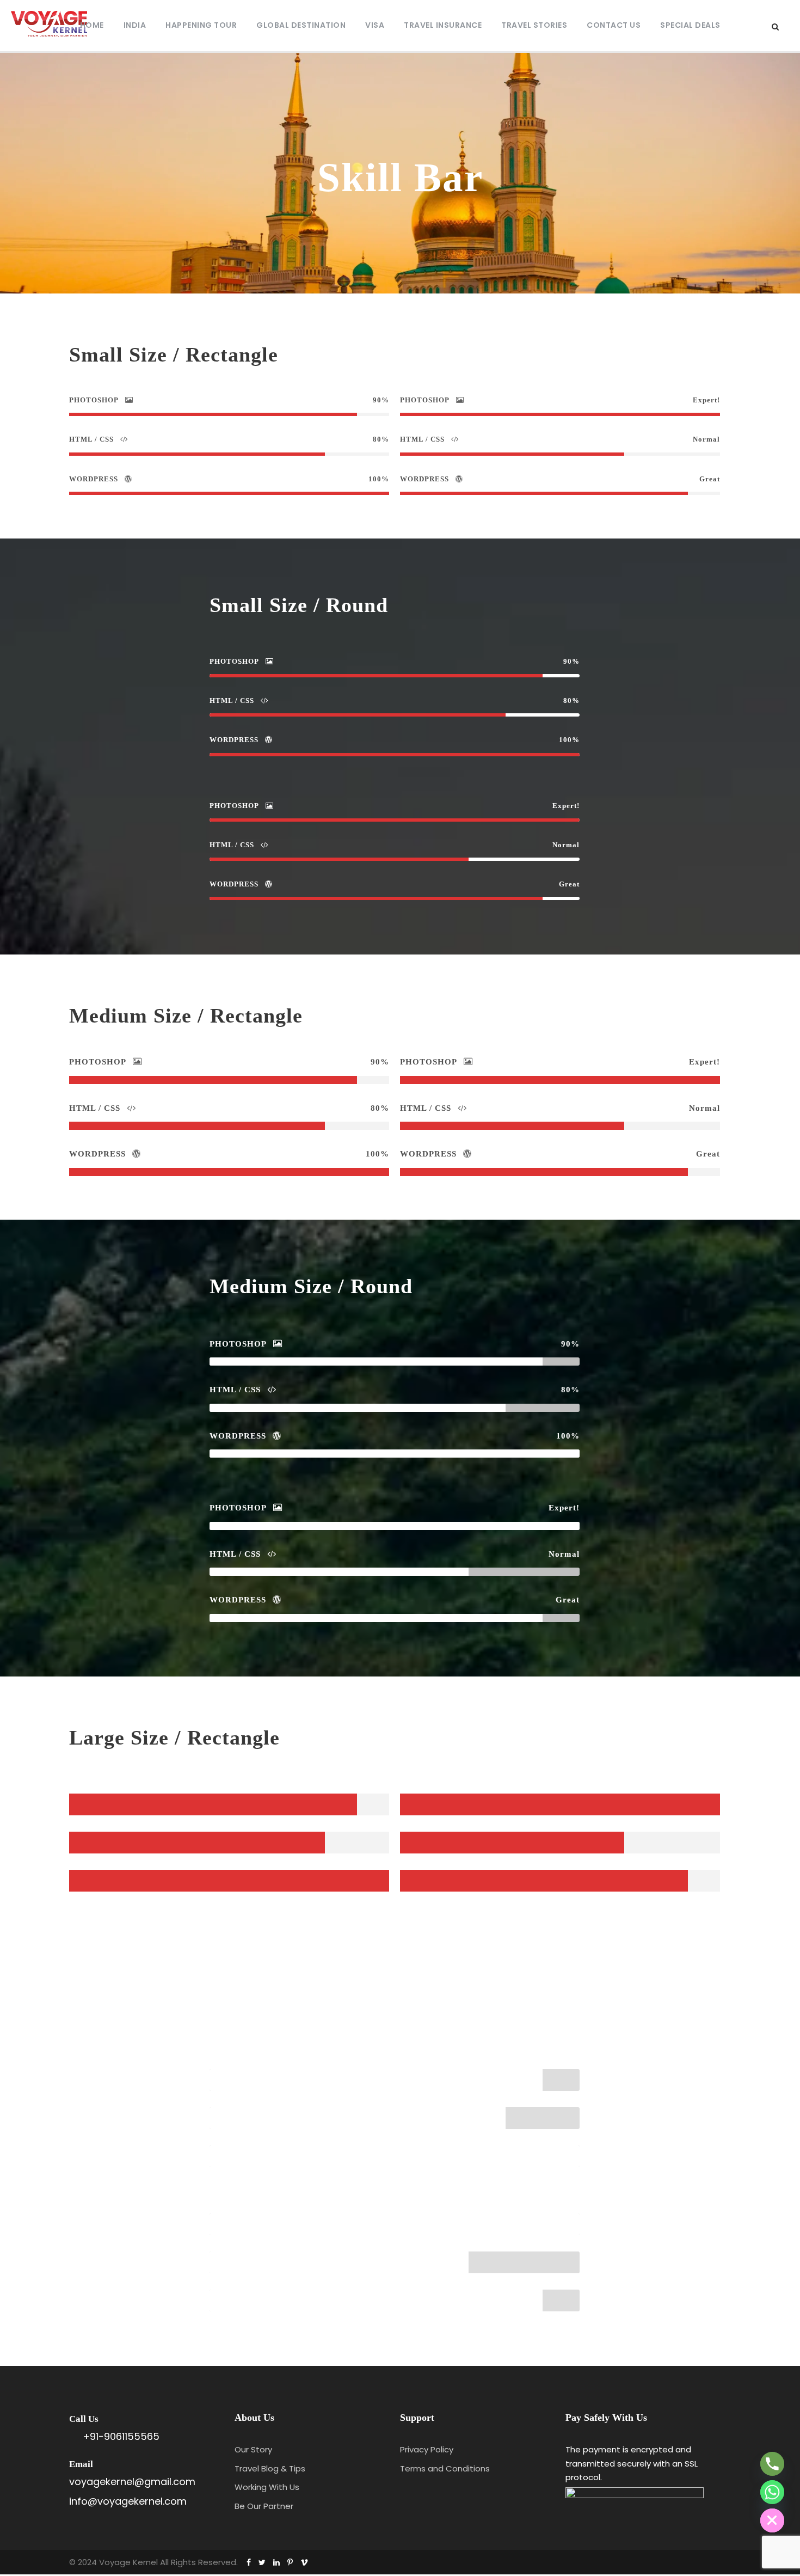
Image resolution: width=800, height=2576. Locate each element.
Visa (375, 25)
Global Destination (301, 25)
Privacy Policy (427, 2449)
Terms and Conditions (445, 2468)
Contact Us (614, 25)
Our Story (253, 2449)
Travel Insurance (443, 25)
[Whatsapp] (772, 2492)
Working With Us (267, 2487)
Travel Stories (534, 25)
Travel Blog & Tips (270, 2468)
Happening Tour (201, 25)
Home (92, 25)
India (135, 25)
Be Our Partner (264, 2506)
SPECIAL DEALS (690, 25)
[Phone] (772, 2464)
